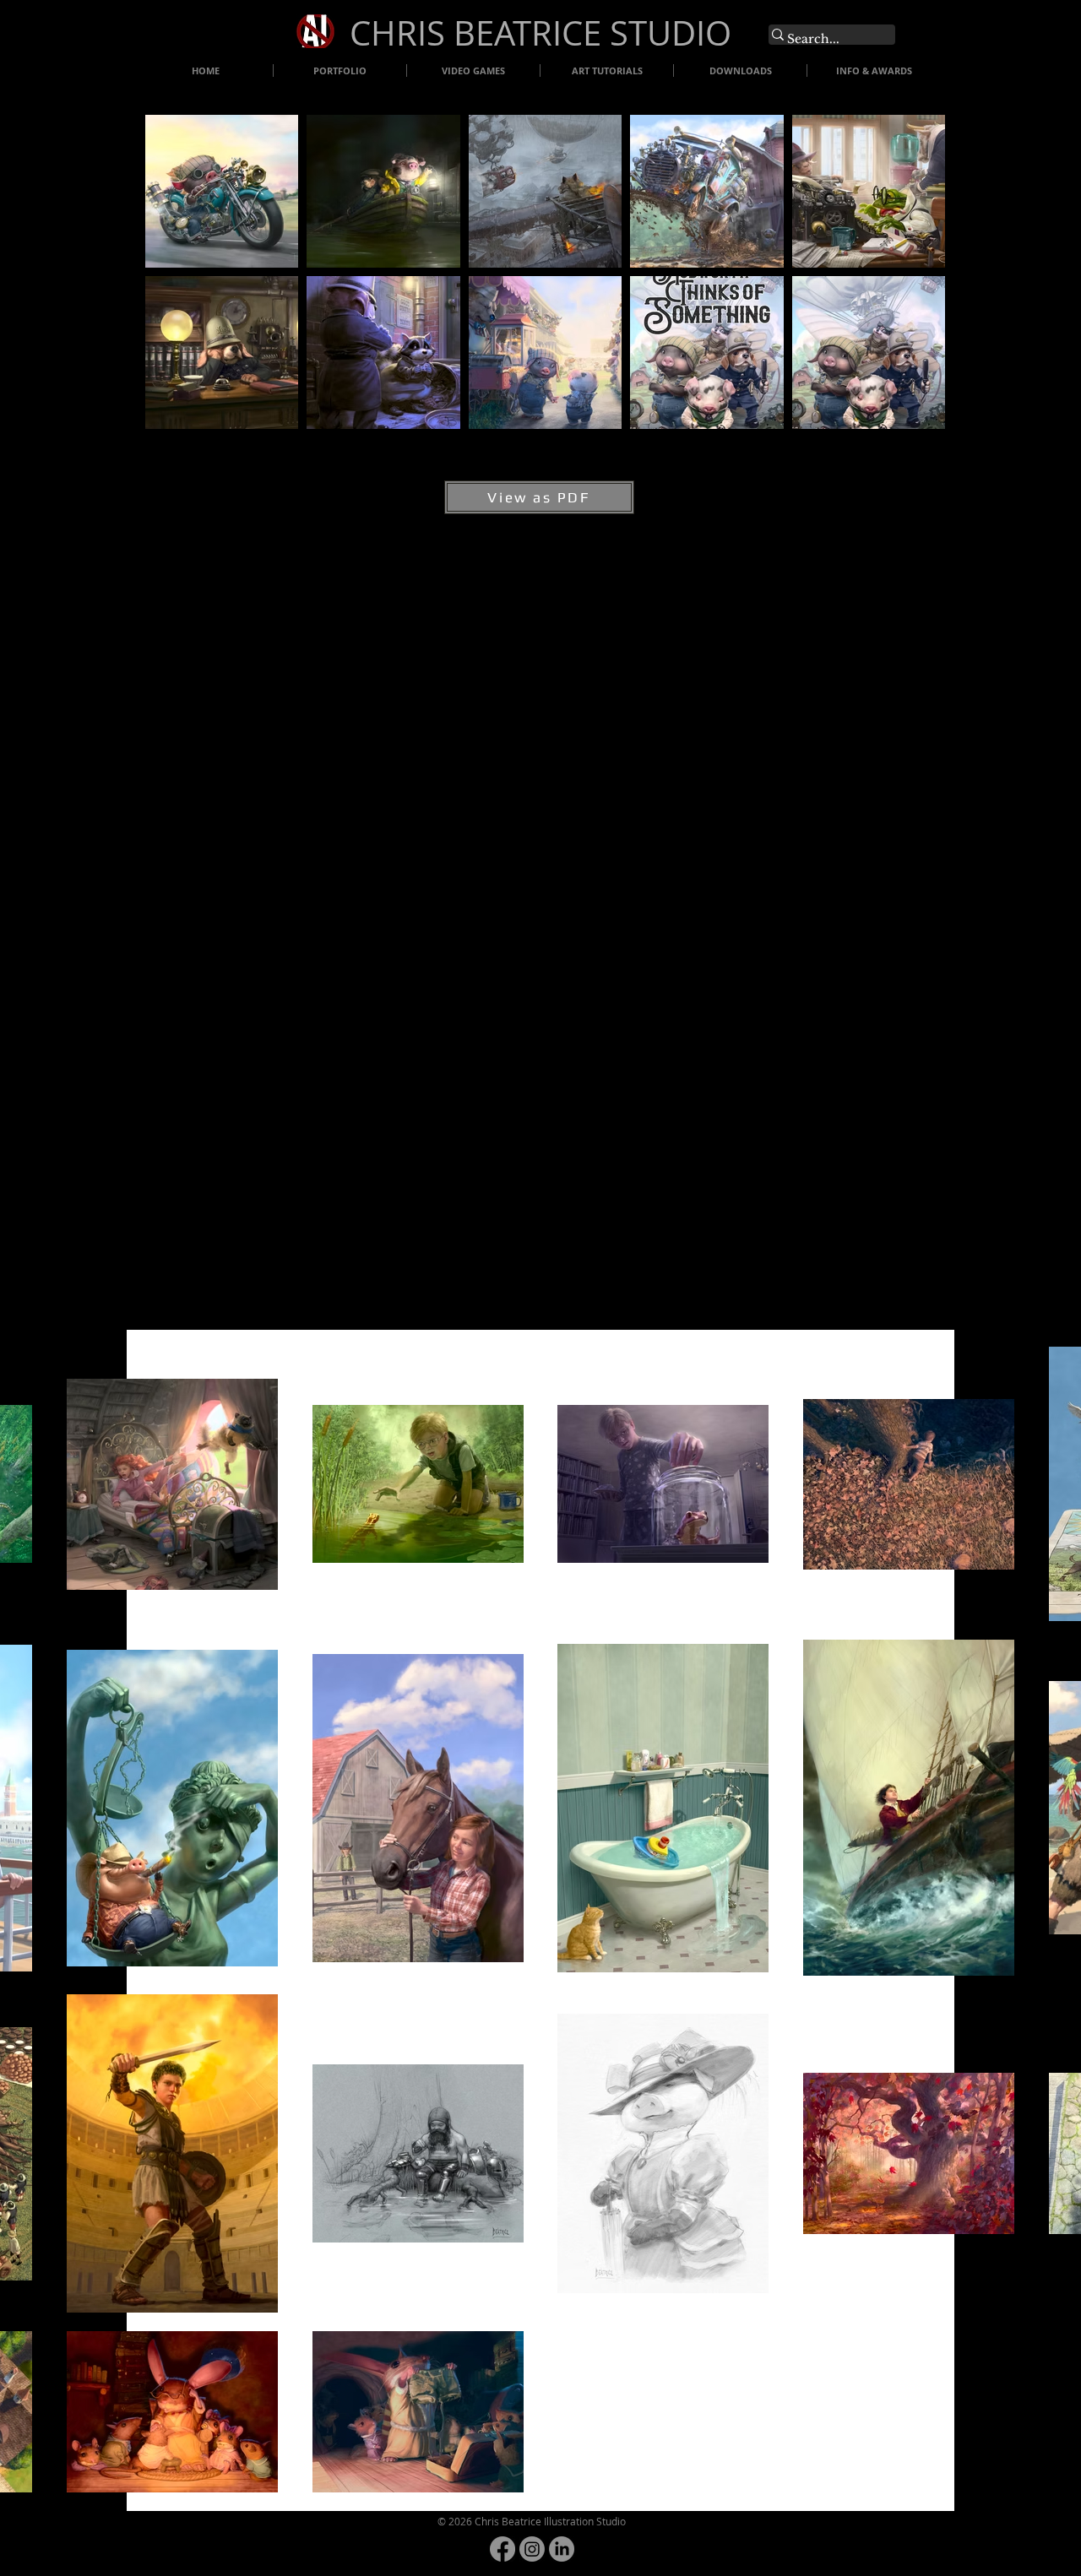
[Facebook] (502, 2549)
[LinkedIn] (562, 2549)
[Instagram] (532, 2549)
